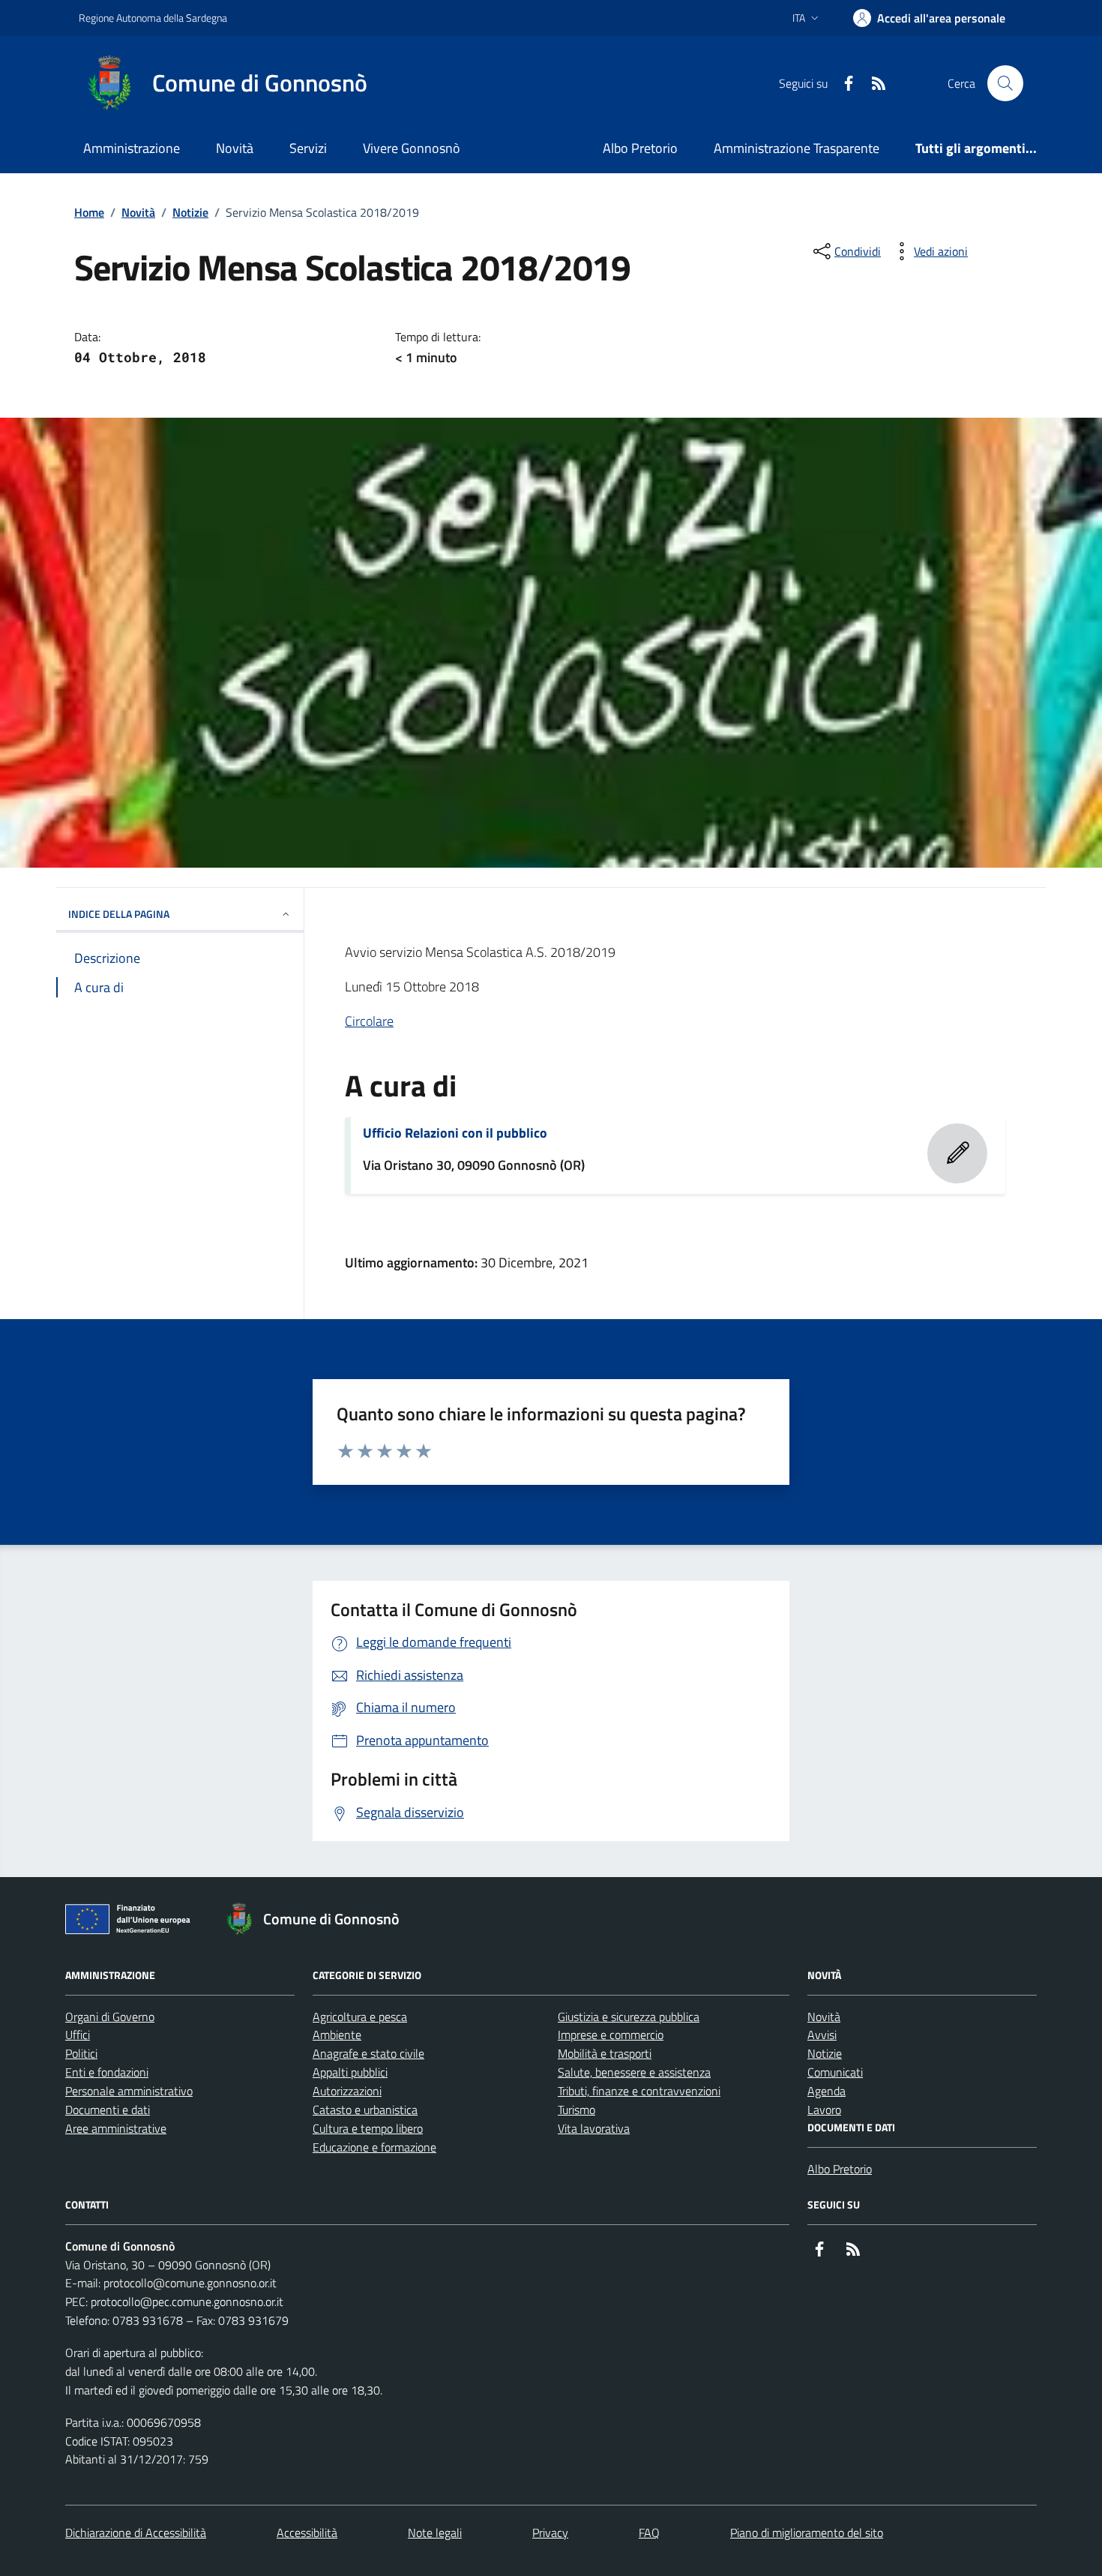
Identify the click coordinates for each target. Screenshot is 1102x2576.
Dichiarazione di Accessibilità (136, 2533)
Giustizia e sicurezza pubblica (629, 2017)
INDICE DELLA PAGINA (119, 914)
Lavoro (824, 2110)
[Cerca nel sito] (1005, 83)
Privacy (550, 2533)
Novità (235, 148)
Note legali (435, 2533)
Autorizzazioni (347, 2091)
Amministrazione (132, 148)
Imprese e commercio (611, 2035)
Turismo (576, 2110)
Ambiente (337, 2035)
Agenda (826, 2091)
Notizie (190, 212)
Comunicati (835, 2072)
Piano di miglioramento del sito (807, 2533)
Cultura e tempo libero (368, 2128)
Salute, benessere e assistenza (634, 2072)
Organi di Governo (110, 2017)
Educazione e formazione (374, 2147)
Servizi (308, 148)
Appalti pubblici (350, 2072)
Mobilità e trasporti (605, 2053)
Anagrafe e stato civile (368, 2053)
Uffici (78, 2035)
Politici (81, 2053)
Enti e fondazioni (107, 2072)
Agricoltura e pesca (360, 2017)
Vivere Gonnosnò (412, 148)
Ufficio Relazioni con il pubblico (455, 1133)
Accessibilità (307, 2533)
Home (89, 212)
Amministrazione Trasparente (797, 148)
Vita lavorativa (594, 2128)
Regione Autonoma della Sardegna (153, 18)
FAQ (649, 2533)
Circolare (369, 1021)
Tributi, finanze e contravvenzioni (639, 2091)
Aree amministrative (116, 2128)
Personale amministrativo (129, 2091)
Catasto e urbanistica (365, 2110)
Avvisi (822, 2035)
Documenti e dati (108, 2110)
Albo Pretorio (640, 148)
